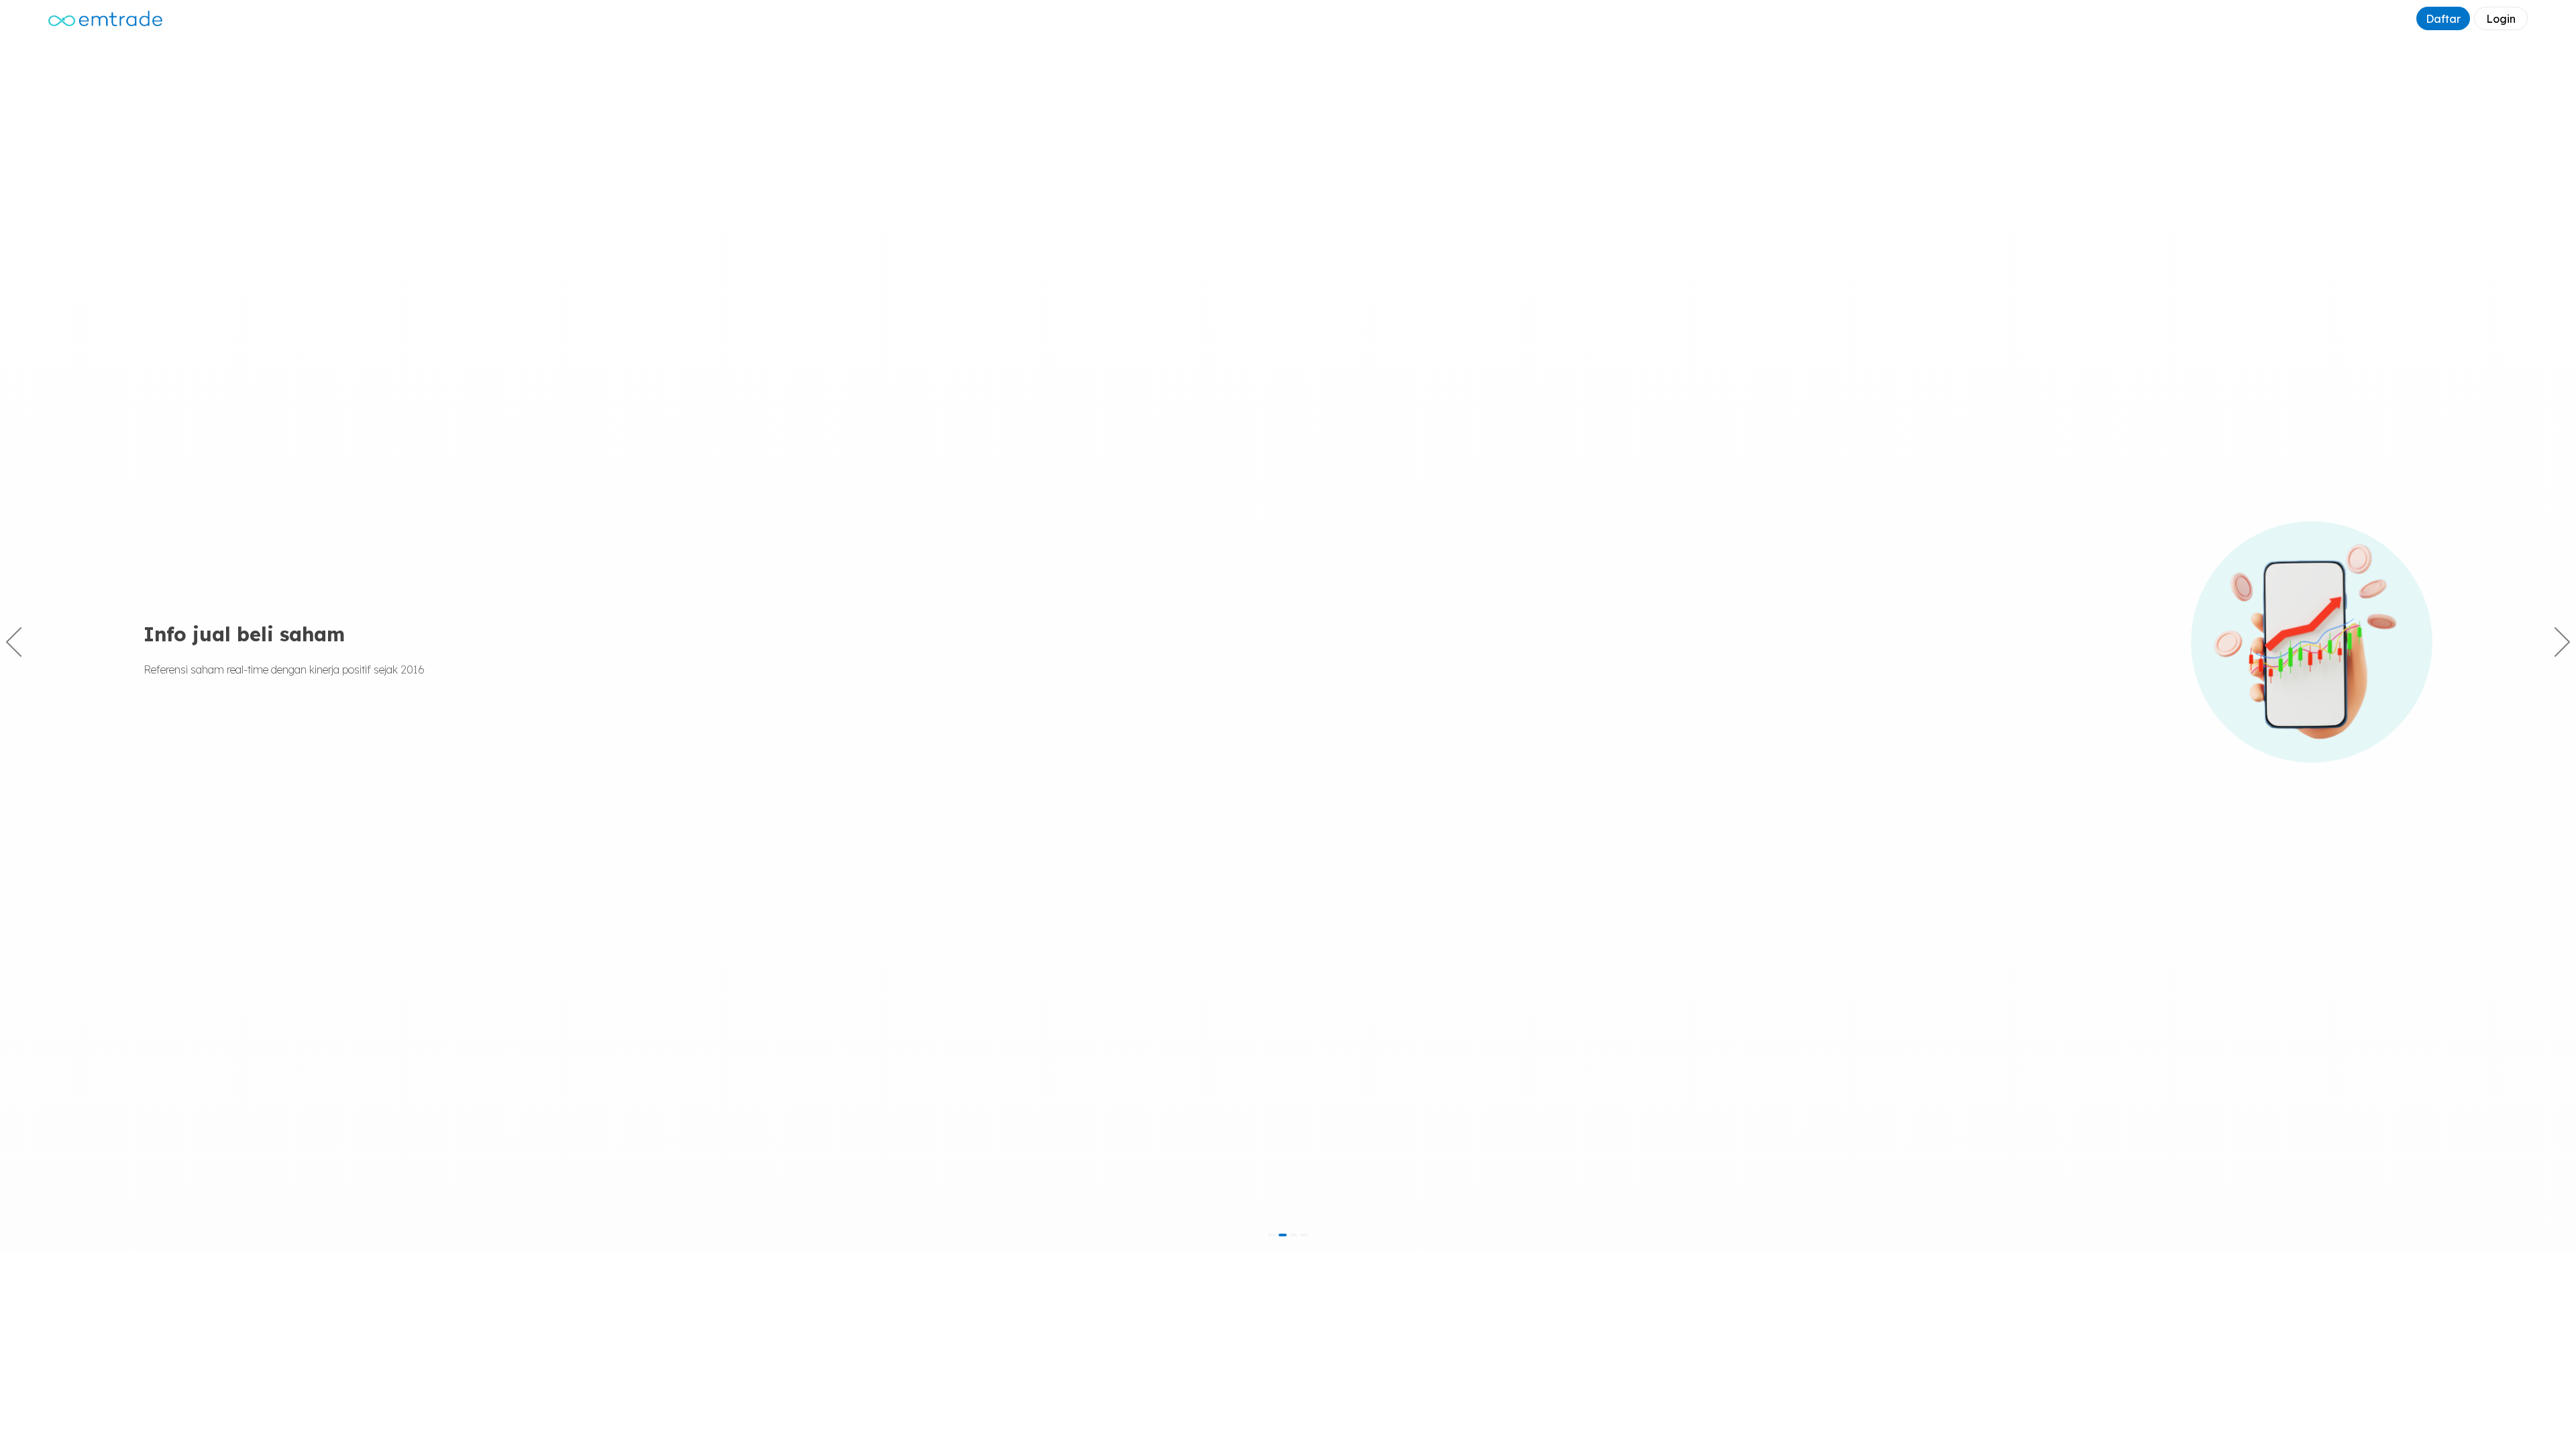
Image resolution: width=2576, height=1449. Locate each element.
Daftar (2443, 19)
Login (2501, 19)
